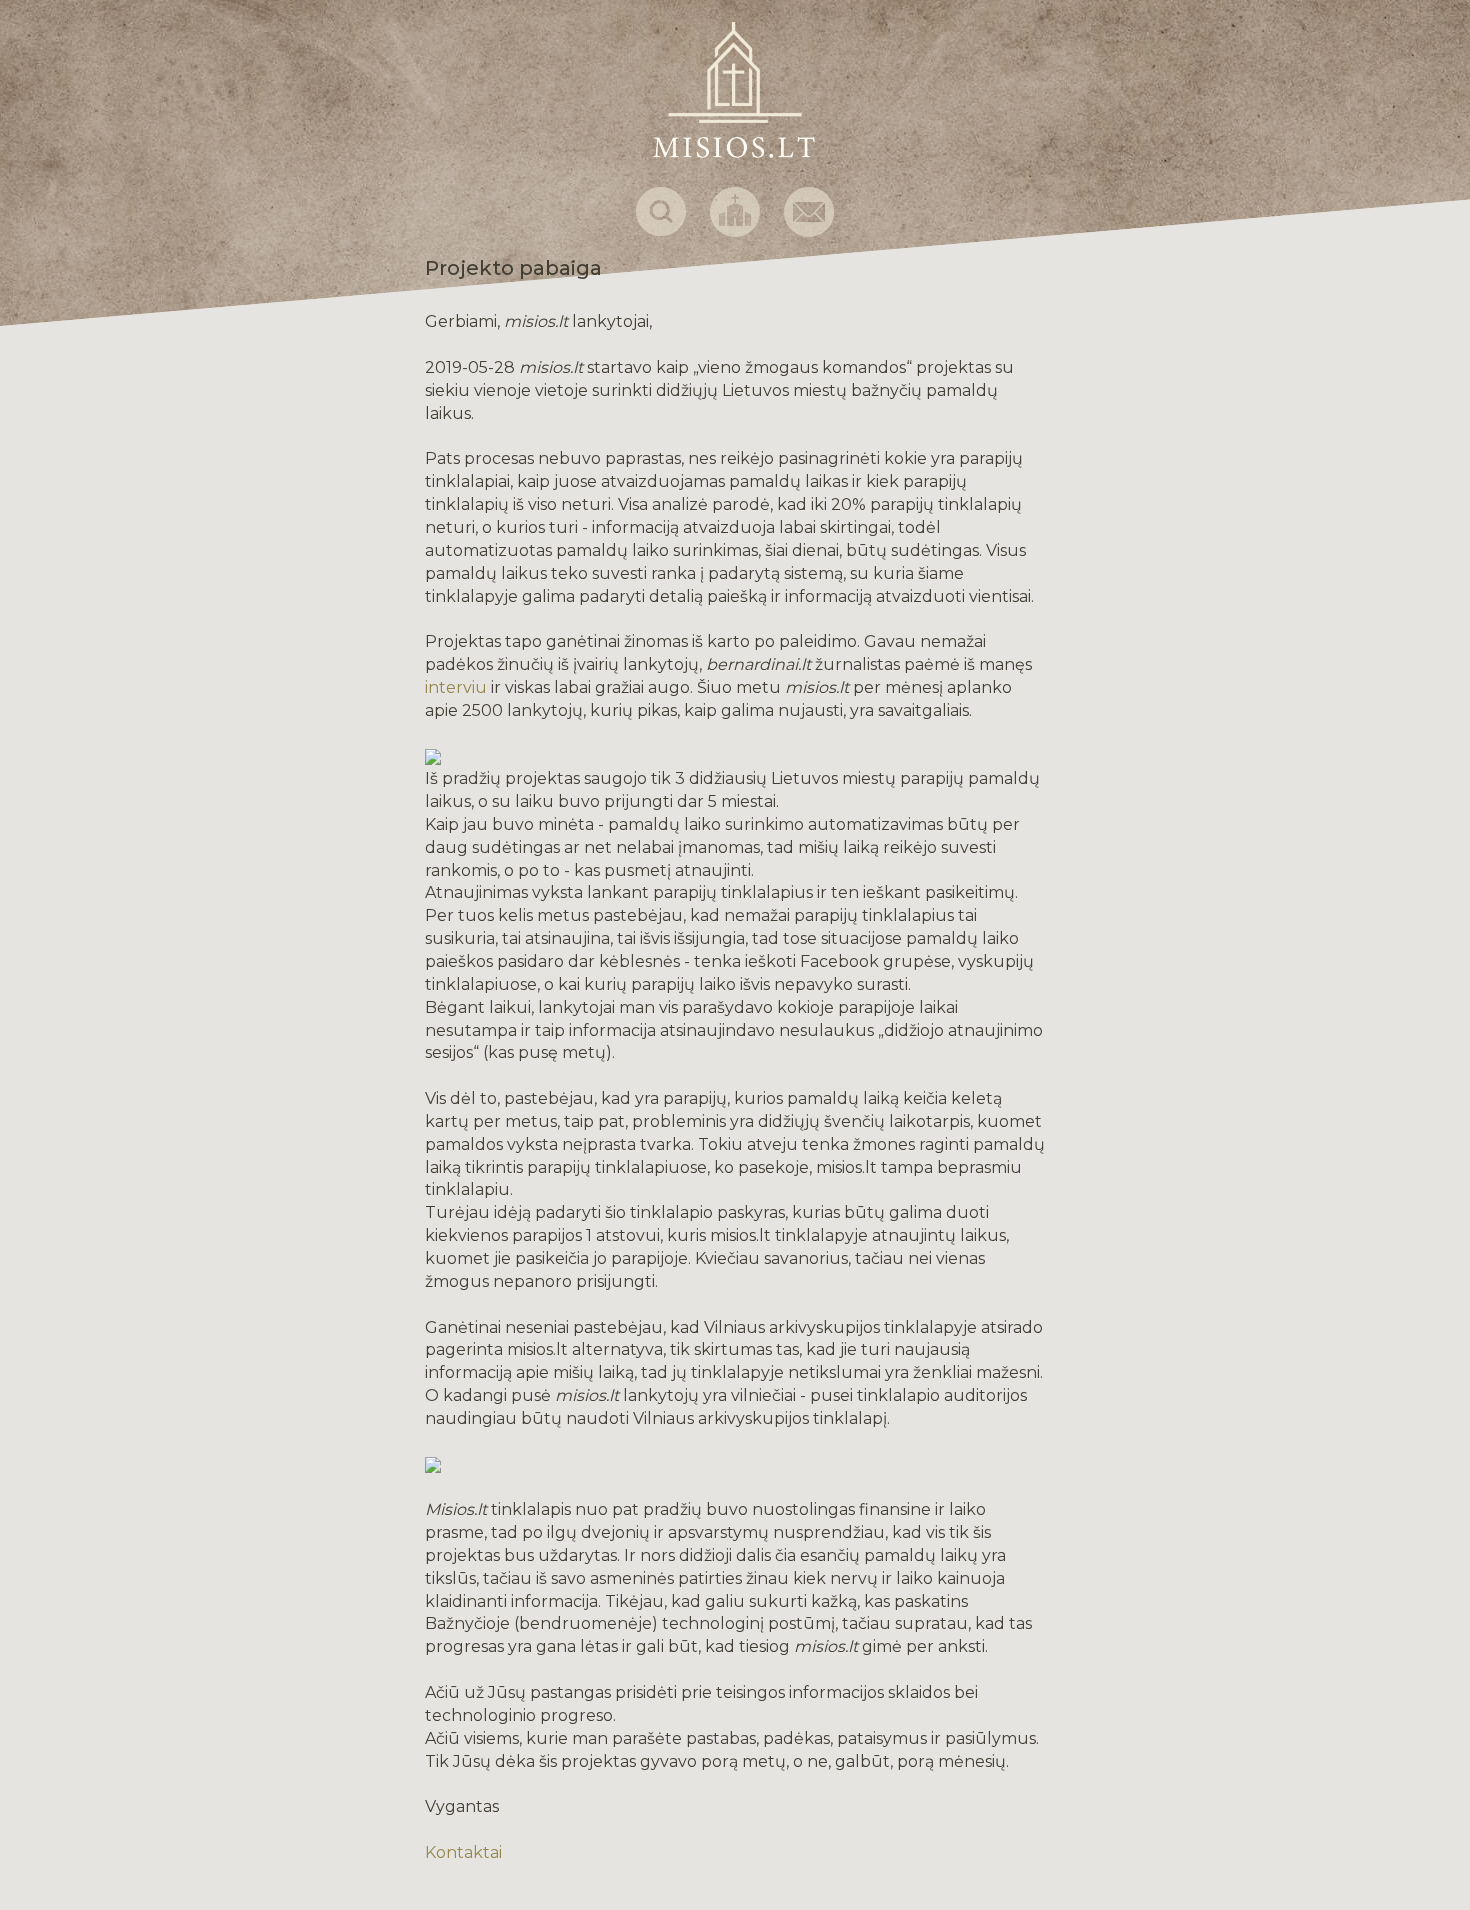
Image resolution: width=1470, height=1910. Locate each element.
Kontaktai (463, 1852)
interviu (456, 687)
